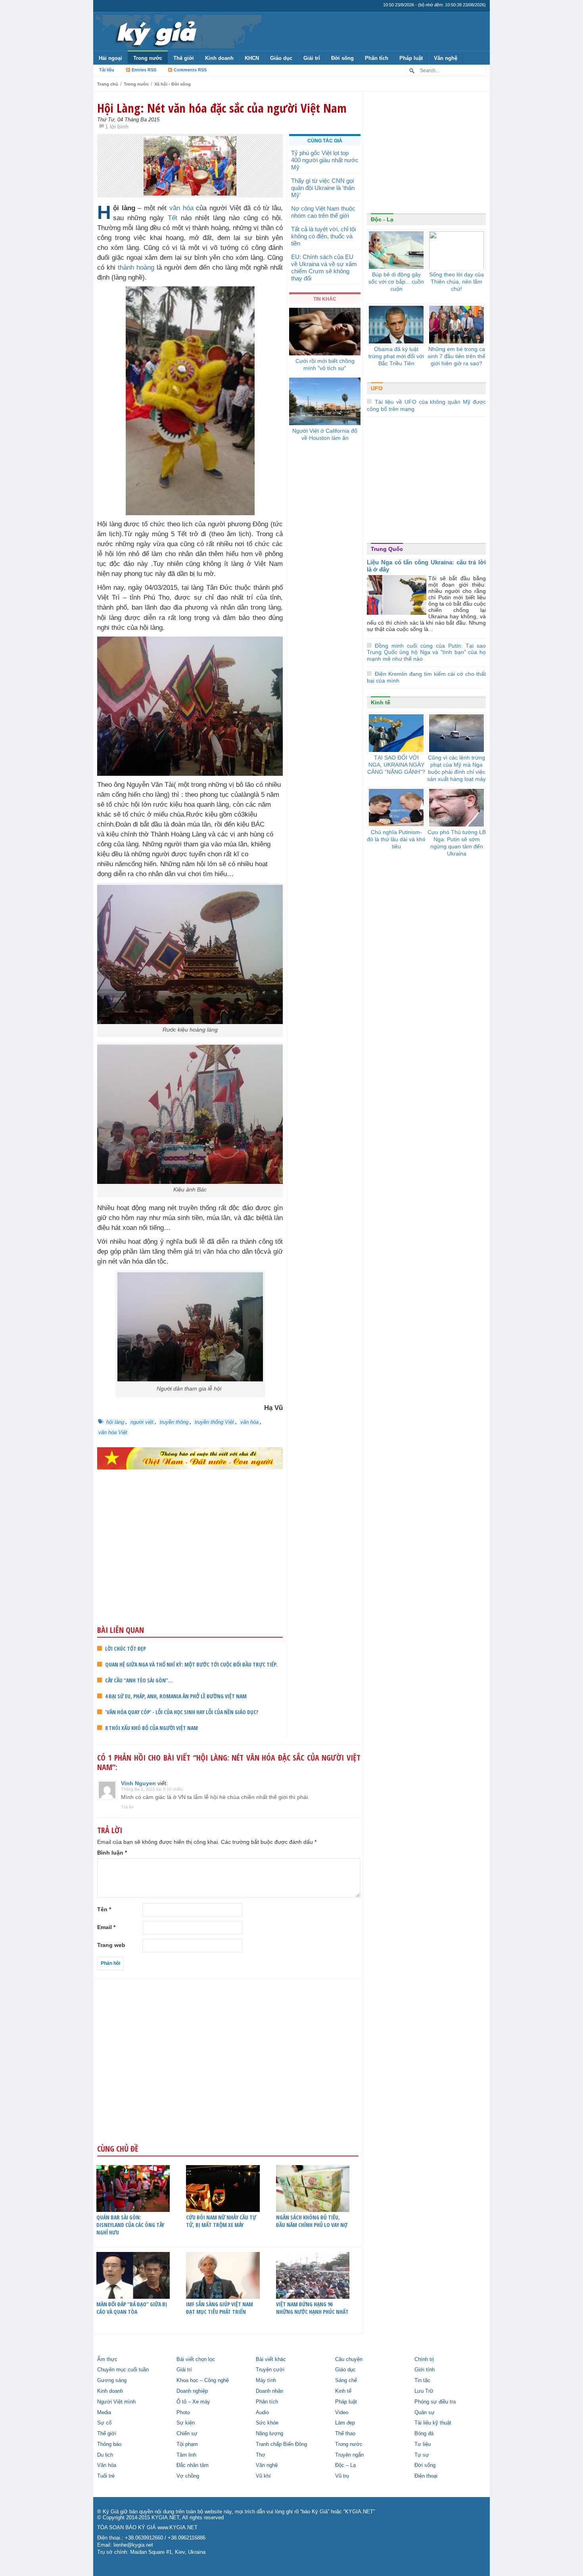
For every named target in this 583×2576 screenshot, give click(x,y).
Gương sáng (112, 2380)
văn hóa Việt (113, 1432)
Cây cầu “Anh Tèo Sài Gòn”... (139, 1680)
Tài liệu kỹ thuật (433, 2423)
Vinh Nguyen (138, 1783)
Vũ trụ (342, 2476)
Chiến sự (187, 2434)
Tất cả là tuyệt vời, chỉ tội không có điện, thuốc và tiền (323, 236)
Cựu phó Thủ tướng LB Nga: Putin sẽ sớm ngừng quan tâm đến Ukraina (457, 843)
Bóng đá (424, 2434)
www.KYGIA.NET (177, 2528)
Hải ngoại (110, 58)
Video (342, 2413)
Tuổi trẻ (106, 2476)
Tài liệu (107, 70)
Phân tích (377, 58)
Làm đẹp (345, 2423)
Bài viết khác (271, 2359)
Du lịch (105, 2455)
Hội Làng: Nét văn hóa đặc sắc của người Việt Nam (222, 108)
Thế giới (184, 58)
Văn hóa (107, 2465)
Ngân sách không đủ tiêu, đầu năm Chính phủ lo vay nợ (312, 2221)
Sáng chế (346, 2380)
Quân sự (425, 2413)
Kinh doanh (219, 58)
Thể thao (345, 2434)
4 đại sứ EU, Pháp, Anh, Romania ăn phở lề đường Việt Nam (176, 1696)
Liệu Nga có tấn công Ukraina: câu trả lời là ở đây (426, 566)
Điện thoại (426, 2476)
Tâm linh (186, 2455)
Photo (183, 2413)
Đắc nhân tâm (193, 2465)
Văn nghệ (446, 58)
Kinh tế (381, 702)
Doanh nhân (269, 2391)
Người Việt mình (116, 2402)
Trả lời (127, 1807)
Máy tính (266, 2380)
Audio (262, 2413)
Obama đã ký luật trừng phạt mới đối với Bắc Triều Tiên (396, 356)
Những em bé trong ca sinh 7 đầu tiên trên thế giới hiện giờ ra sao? (456, 356)
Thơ (261, 2455)
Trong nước (148, 58)
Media (104, 2413)
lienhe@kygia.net (133, 2545)
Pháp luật (411, 58)
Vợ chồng (188, 2476)
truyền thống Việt (214, 1422)
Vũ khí (263, 2476)
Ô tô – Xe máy (193, 2402)
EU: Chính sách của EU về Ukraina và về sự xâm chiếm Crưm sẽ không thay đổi (324, 268)
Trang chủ (108, 84)
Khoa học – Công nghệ (203, 2380)
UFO (377, 388)
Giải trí (312, 58)
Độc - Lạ (382, 219)
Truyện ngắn (349, 2455)
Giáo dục (281, 58)
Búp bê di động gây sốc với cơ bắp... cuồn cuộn (396, 282)
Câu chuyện (349, 2359)
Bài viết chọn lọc (196, 2359)
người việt (142, 1422)
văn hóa (181, 208)
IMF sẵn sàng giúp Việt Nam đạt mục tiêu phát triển (220, 2308)
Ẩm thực (107, 2359)
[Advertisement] (190, 1563)
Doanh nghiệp (192, 2391)
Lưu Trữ (424, 2391)
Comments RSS (190, 70)
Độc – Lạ (345, 2465)
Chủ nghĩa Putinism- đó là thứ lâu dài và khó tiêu (396, 839)
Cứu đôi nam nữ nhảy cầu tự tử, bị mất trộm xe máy (221, 2221)
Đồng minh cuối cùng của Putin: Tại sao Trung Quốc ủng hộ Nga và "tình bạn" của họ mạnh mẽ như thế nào (426, 652)
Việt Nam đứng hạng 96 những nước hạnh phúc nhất (312, 2308)
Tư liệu (423, 2444)
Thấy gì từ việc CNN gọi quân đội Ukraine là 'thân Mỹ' (323, 188)
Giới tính (425, 2370)
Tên (104, 1909)
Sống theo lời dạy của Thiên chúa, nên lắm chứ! (456, 282)
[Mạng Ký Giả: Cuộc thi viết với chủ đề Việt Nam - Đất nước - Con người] (190, 1458)
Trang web (111, 1945)
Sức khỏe (267, 2423)
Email (106, 1927)
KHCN (252, 58)
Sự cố (104, 2423)
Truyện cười (270, 2370)
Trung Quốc (387, 549)
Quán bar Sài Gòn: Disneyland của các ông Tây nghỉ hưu (130, 2225)
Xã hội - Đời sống (173, 84)
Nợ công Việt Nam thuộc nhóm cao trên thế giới (323, 212)
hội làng (115, 1422)
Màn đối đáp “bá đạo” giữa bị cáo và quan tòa (132, 2308)
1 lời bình (117, 127)
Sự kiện (186, 2423)
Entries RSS (144, 70)
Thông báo (109, 2444)
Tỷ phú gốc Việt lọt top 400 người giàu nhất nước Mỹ (325, 160)
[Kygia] (155, 31)
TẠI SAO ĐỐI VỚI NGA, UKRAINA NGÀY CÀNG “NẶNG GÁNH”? (396, 765)
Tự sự (422, 2455)
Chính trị (424, 2359)
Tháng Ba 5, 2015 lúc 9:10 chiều (152, 1789)
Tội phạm (187, 2444)
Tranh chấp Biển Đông (281, 2444)
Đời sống (342, 58)
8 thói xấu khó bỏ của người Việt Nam (152, 1728)
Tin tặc (422, 2380)
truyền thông (174, 1422)
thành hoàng (136, 268)
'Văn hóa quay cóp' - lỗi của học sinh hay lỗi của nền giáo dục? (182, 1712)
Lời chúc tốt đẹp (126, 1649)
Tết (173, 218)
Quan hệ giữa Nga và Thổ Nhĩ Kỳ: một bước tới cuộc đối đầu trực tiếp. (191, 1664)
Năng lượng (269, 2434)
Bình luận (112, 1853)
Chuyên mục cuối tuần (123, 2370)
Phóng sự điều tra (435, 2402)
